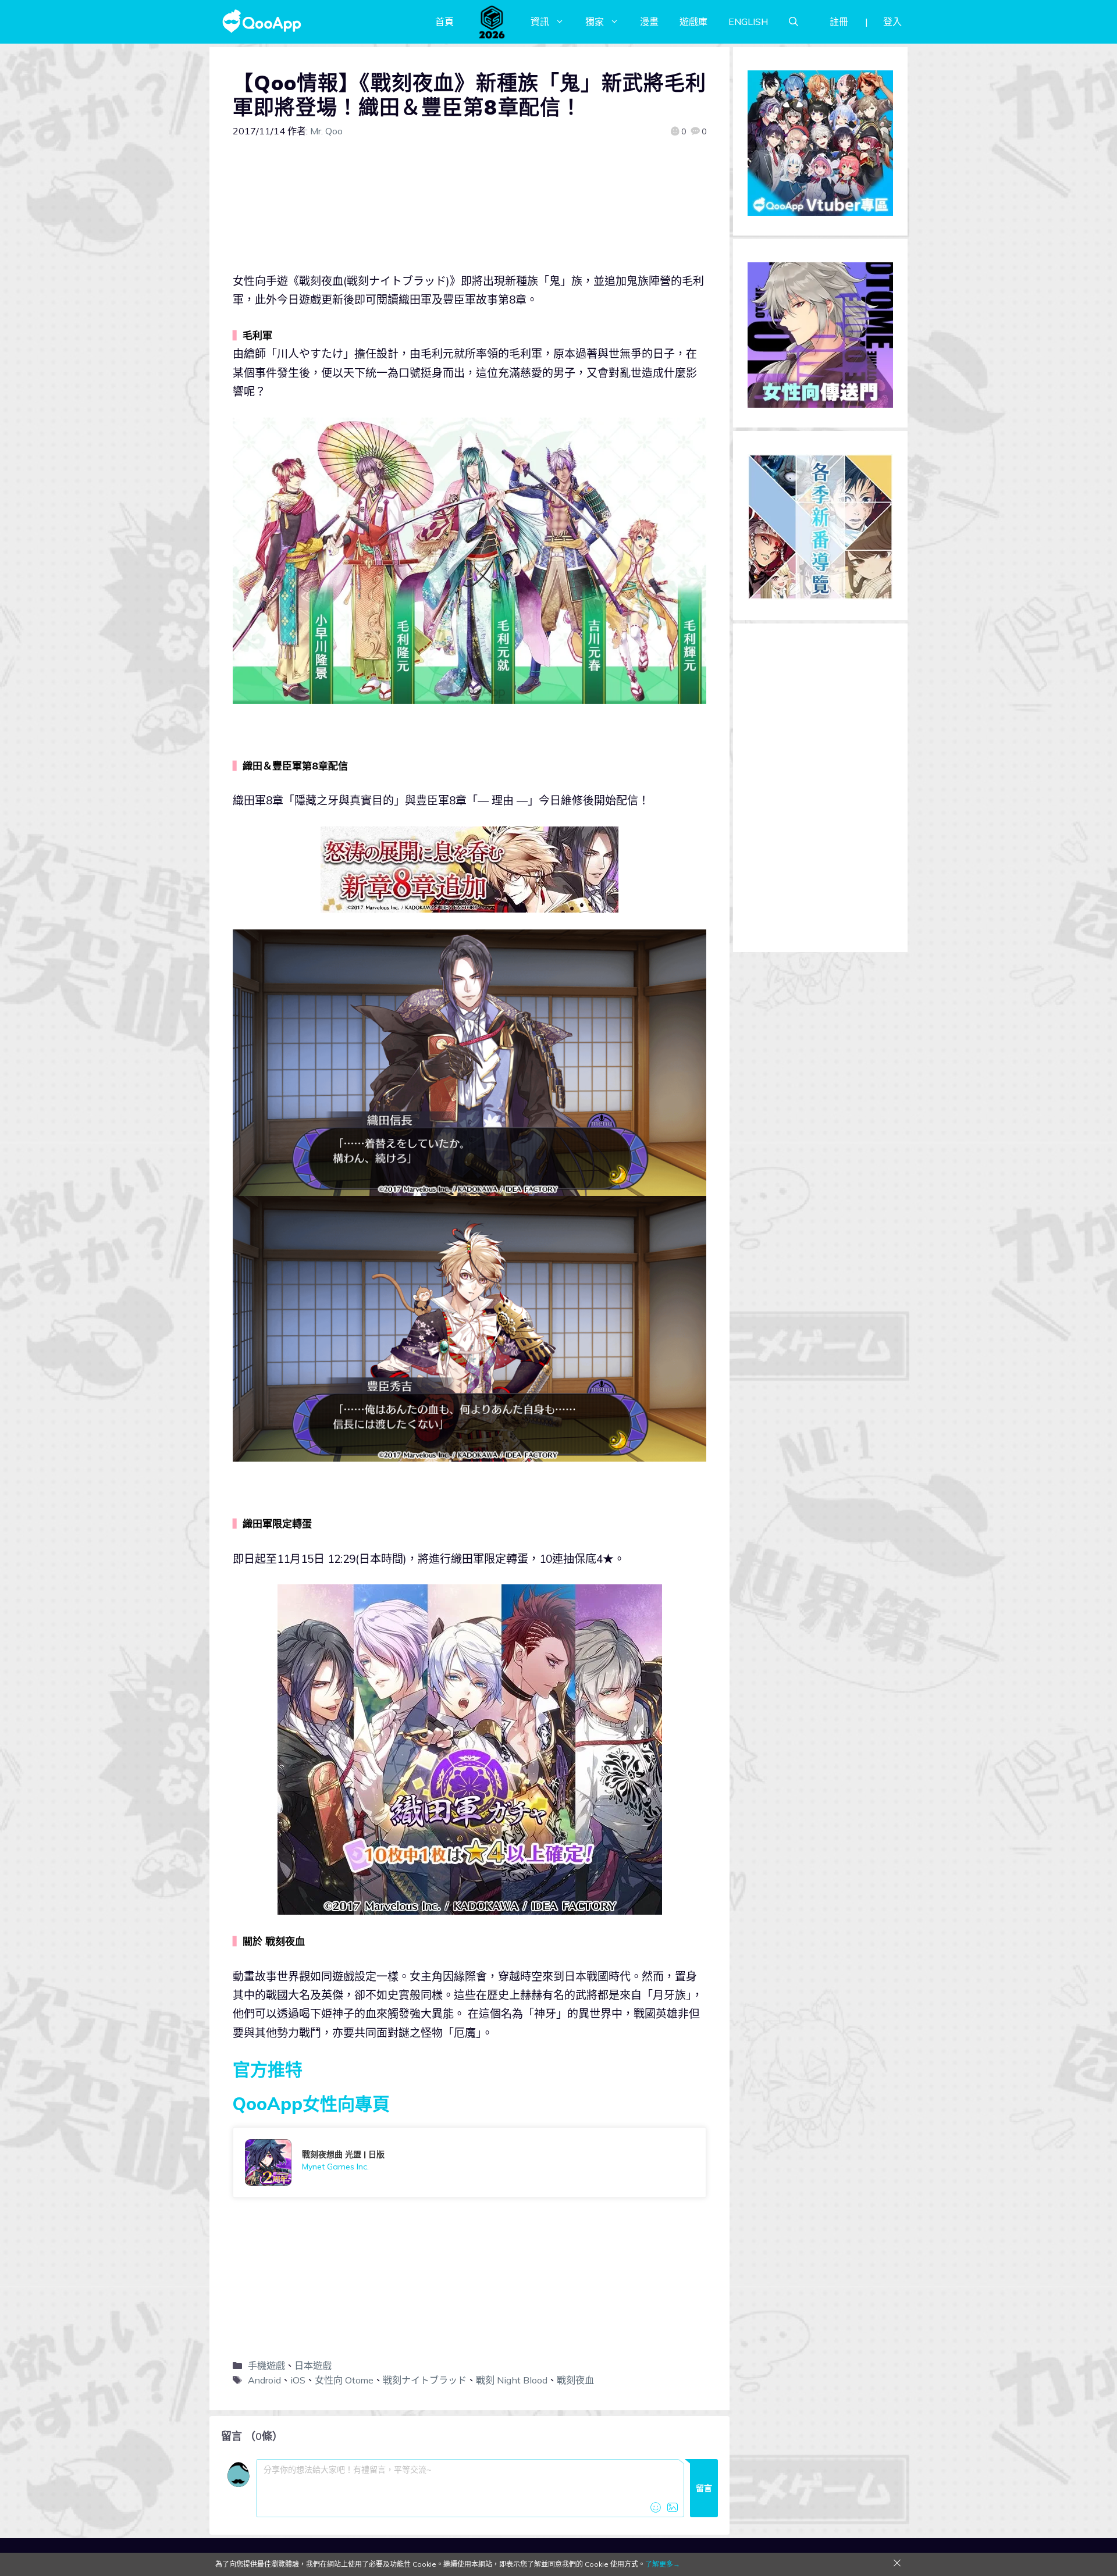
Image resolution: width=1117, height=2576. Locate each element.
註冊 (839, 22)
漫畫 (649, 22)
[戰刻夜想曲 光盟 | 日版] (469, 2162)
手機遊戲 (266, 2365)
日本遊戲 (313, 2365)
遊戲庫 (693, 22)
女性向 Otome (344, 2380)
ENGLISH (748, 22)
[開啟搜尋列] (794, 22)
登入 (892, 22)
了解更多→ (663, 2564)
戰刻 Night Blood (512, 2380)
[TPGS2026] (492, 22)
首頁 (444, 22)
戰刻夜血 (575, 2380)
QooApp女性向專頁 (311, 2104)
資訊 (540, 22)
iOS (298, 2380)
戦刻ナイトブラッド (425, 2380)
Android (264, 2380)
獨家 (595, 22)
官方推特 (268, 2069)
